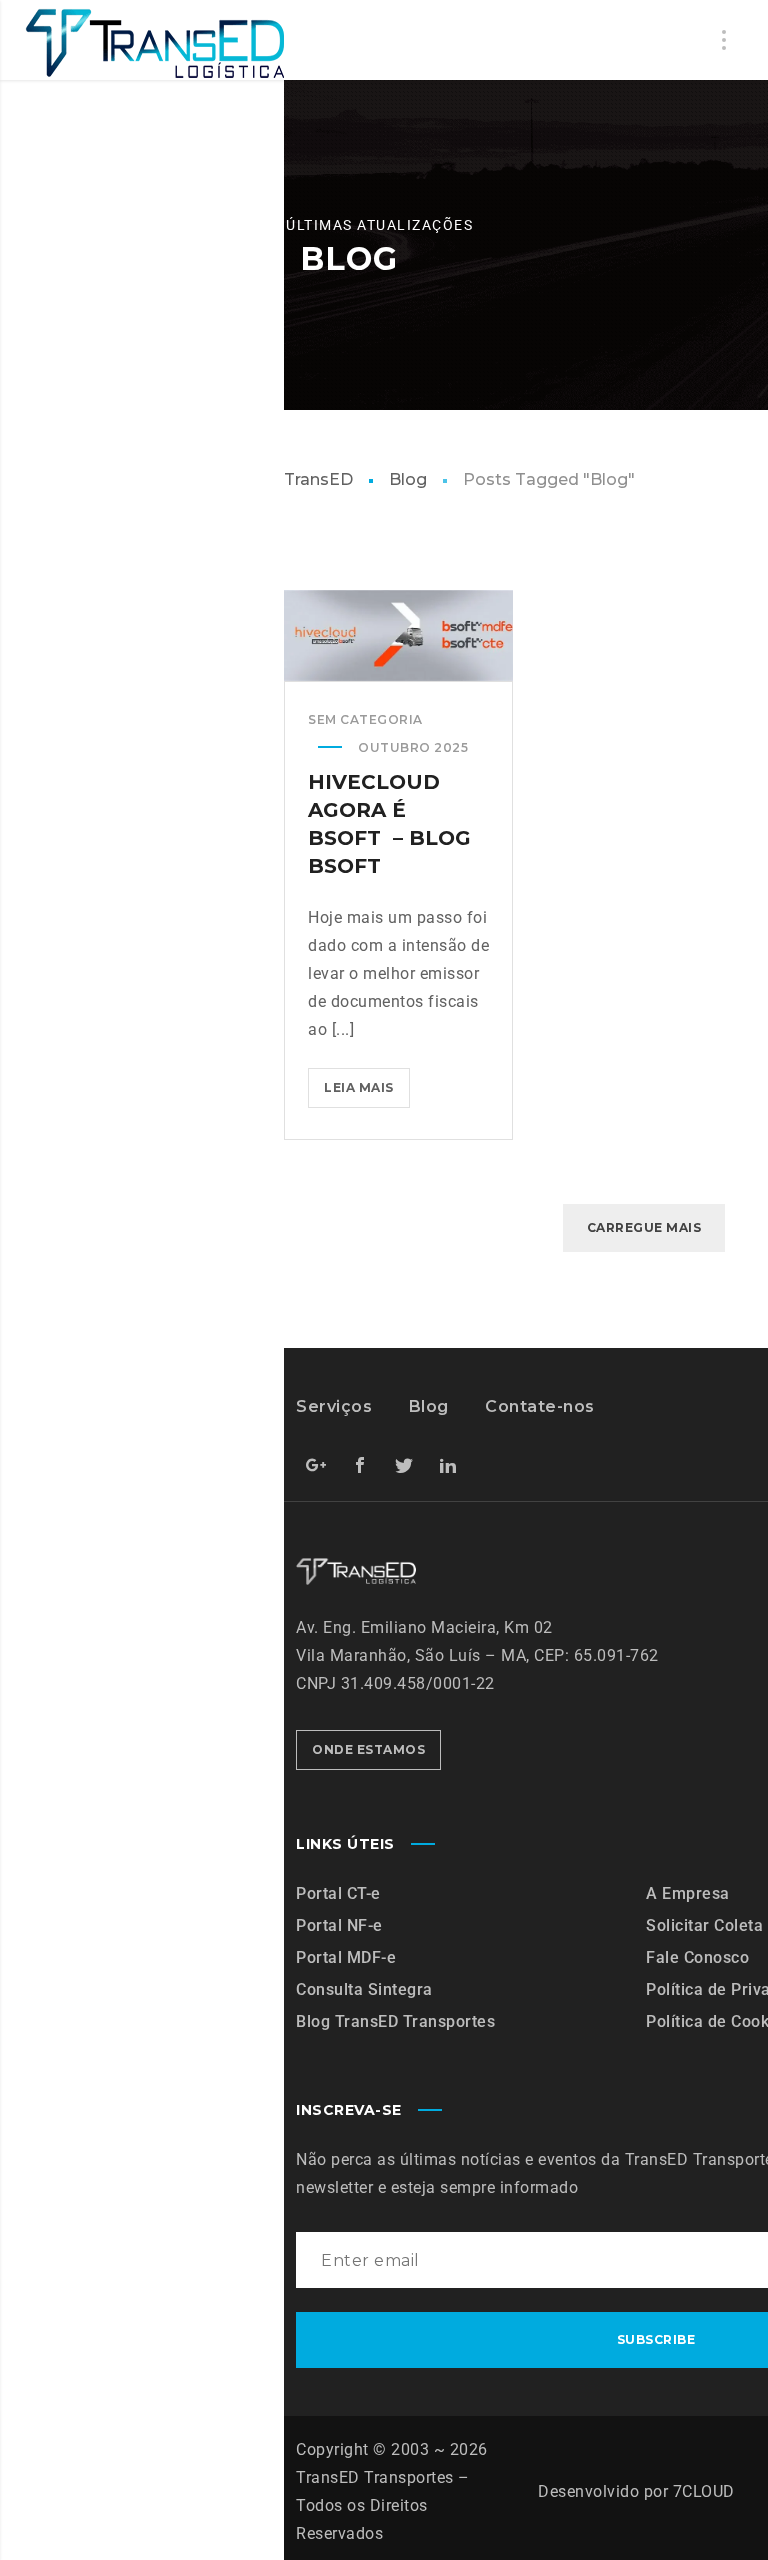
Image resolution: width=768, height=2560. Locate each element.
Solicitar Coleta (704, 1925)
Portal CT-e (338, 1893)
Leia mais (367, 1081)
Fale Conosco (697, 1957)
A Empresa (688, 1893)
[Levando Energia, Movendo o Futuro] (154, 44)
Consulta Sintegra (364, 1989)
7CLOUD (704, 2491)
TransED (318, 479)
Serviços (334, 1406)
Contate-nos (540, 1406)
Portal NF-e (339, 1925)
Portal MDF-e (346, 1957)
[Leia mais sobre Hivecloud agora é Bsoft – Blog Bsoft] (399, 635)
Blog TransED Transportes (395, 2021)
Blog (408, 479)
